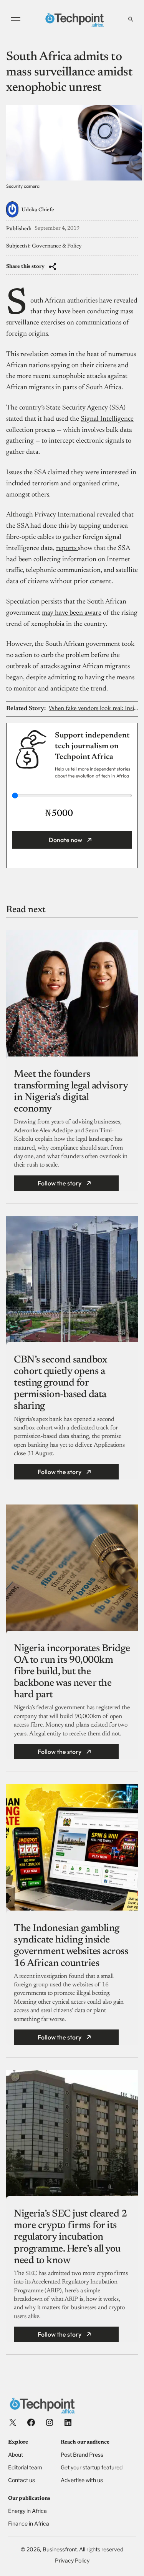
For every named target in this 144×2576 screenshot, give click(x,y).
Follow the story (60, 1183)
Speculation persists (34, 602)
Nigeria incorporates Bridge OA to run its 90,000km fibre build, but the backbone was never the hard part (72, 1672)
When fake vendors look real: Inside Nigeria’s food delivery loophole (93, 709)
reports (67, 548)
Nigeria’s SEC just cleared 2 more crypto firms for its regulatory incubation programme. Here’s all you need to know (70, 2237)
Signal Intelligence (107, 419)
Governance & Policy (57, 246)
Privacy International (65, 515)
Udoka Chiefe (38, 210)
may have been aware (72, 613)
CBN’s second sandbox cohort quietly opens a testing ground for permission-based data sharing (60, 1383)
